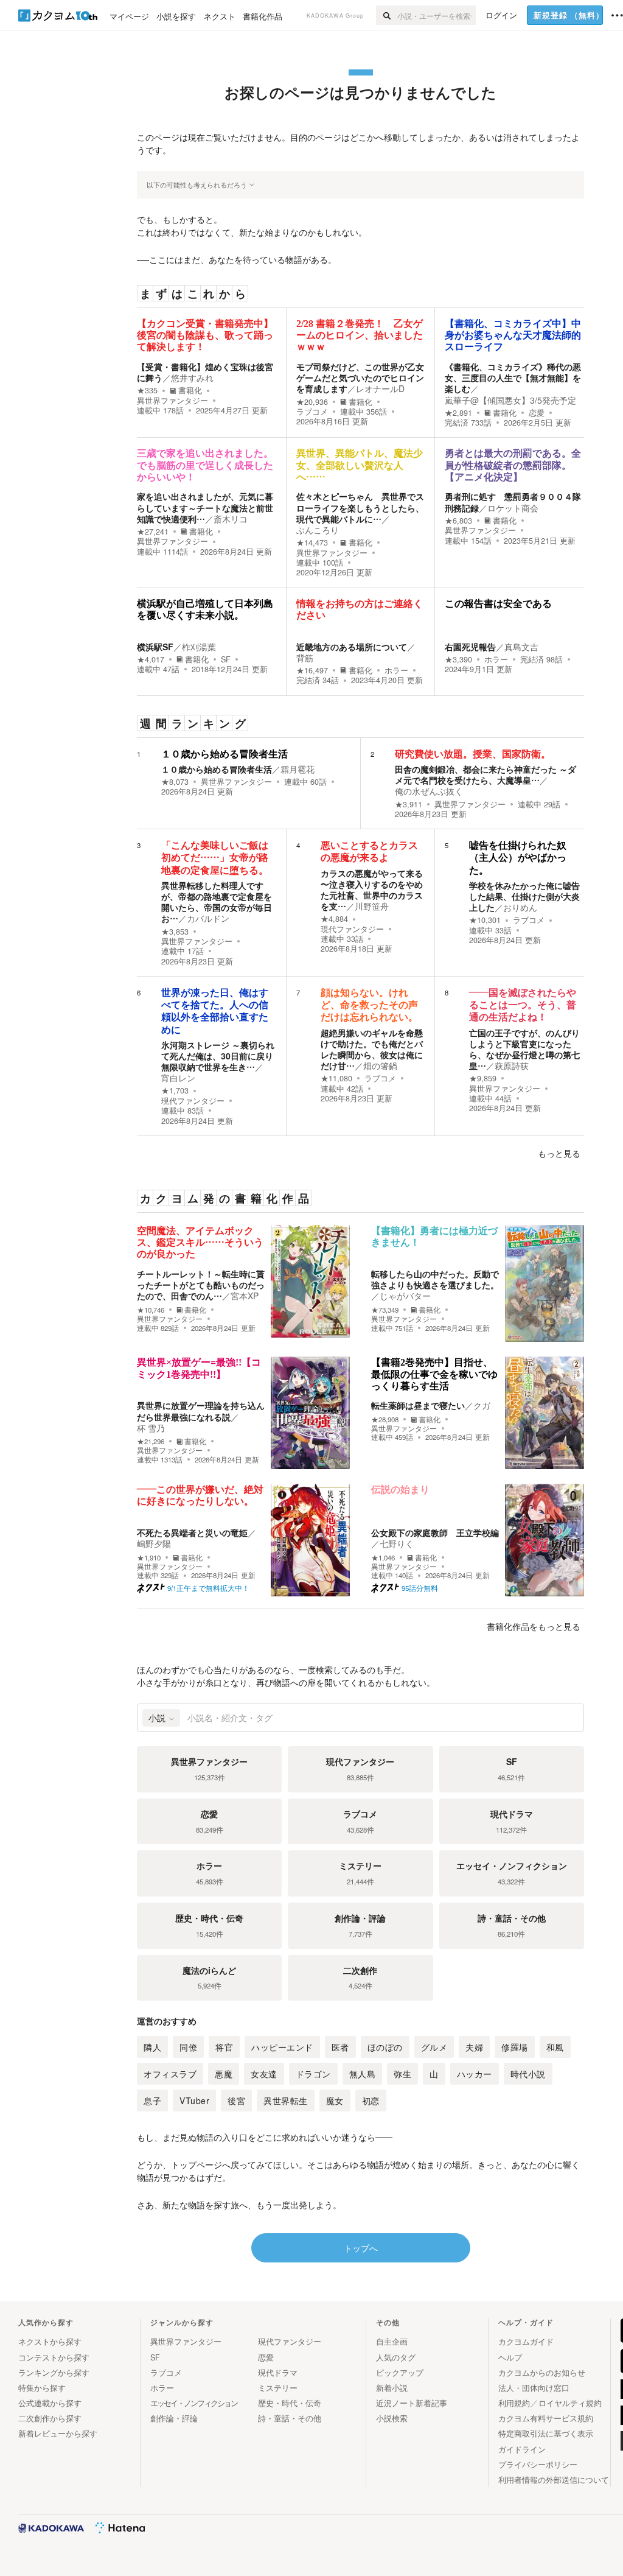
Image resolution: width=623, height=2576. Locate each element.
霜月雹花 (298, 769)
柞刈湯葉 (199, 647)
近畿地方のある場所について (352, 647)
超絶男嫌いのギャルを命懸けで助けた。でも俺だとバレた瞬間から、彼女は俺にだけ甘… (372, 1049)
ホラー (396, 670)
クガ (482, 1405)
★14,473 (312, 542)
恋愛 (537, 413)
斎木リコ (231, 519)
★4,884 (334, 919)
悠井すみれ (192, 377)
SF (226, 659)
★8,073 (175, 782)
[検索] (387, 15)
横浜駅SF (155, 647)
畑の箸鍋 (380, 1065)
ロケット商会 (513, 508)
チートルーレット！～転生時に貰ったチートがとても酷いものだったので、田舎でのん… (201, 1285)
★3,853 (175, 932)
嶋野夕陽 (154, 1543)
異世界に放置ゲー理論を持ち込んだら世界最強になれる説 (201, 1411)
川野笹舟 (372, 906)
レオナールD (380, 388)
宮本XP (245, 1296)
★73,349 (385, 1310)
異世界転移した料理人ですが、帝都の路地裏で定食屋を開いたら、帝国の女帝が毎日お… (217, 902)
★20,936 (312, 402)
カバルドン (208, 918)
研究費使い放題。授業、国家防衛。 (473, 754)
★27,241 (153, 532)
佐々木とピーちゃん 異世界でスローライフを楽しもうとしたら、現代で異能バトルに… (360, 507)
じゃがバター (405, 1296)
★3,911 (409, 804)
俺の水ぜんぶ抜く (429, 791)
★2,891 (458, 413)
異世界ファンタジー (172, 401)
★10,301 (485, 920)
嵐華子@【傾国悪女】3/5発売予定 (510, 400)
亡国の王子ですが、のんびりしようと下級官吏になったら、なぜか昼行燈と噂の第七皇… (524, 1049)
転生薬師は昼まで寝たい (418, 1405)
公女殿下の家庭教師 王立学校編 (435, 1532)
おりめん (520, 907)
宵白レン (178, 1078)
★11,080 (336, 1078)
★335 (147, 390)
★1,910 (149, 1558)
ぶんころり (318, 530)
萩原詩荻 (512, 1065)
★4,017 (151, 659)
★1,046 (383, 1558)
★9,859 (483, 1078)
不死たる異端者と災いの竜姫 (192, 1532)
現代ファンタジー (352, 929)
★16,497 (312, 670)
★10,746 (151, 1310)
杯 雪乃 (151, 1428)
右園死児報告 (470, 647)
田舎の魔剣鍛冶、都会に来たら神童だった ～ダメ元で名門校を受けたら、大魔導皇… (486, 774)
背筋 (305, 658)
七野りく (397, 1543)
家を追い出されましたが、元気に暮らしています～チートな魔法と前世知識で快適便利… (205, 507)
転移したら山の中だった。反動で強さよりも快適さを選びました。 (435, 1279)
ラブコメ (312, 412)
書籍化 (190, 390)
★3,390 (458, 659)
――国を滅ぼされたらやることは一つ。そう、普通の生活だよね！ (523, 1005)
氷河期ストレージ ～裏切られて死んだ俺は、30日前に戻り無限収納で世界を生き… (218, 1056)
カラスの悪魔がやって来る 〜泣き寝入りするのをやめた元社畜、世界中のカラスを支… (372, 890)
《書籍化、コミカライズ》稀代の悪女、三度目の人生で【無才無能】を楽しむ (513, 377)
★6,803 (458, 521)
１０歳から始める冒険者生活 (224, 754)
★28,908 (385, 1420)
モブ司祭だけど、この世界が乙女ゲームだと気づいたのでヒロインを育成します (360, 377)
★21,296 (151, 1441)
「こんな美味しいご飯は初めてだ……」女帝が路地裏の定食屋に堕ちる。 (215, 858)
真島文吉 (521, 647)
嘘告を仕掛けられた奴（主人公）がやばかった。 (518, 858)
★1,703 (175, 1090)
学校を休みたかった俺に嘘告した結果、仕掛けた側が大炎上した (524, 896)
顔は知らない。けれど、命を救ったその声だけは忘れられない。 (369, 1005)
